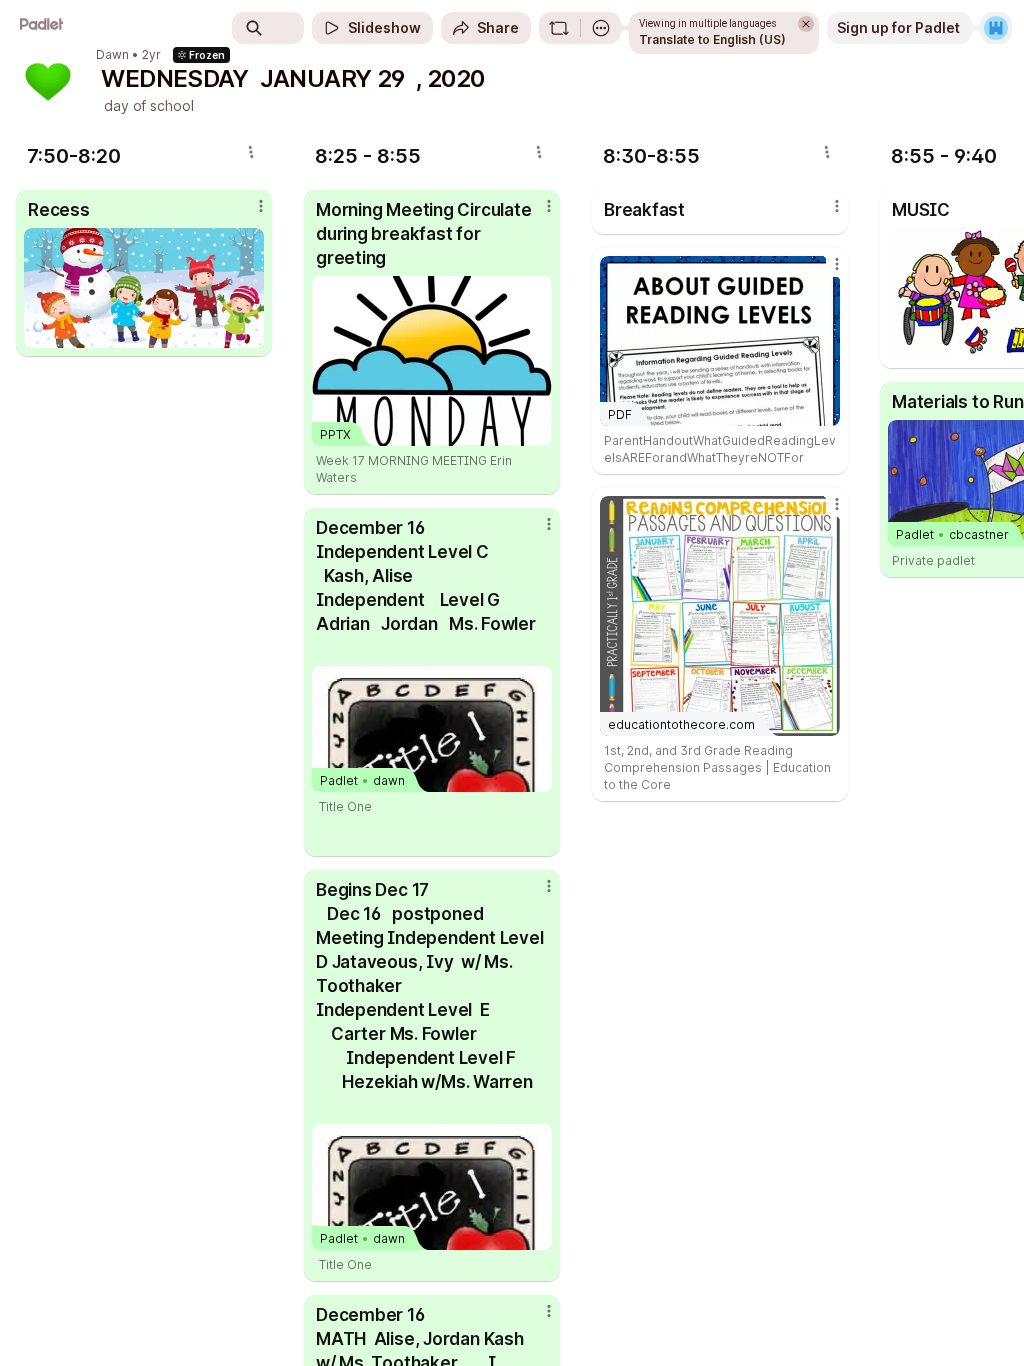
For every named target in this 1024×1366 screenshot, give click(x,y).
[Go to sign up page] (996, 28)
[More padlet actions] (601, 28)
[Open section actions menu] (251, 152)
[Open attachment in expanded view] (144, 288)
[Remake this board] (559, 28)
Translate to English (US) (712, 39)
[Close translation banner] (806, 24)
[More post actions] (248, 214)
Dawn (112, 55)
